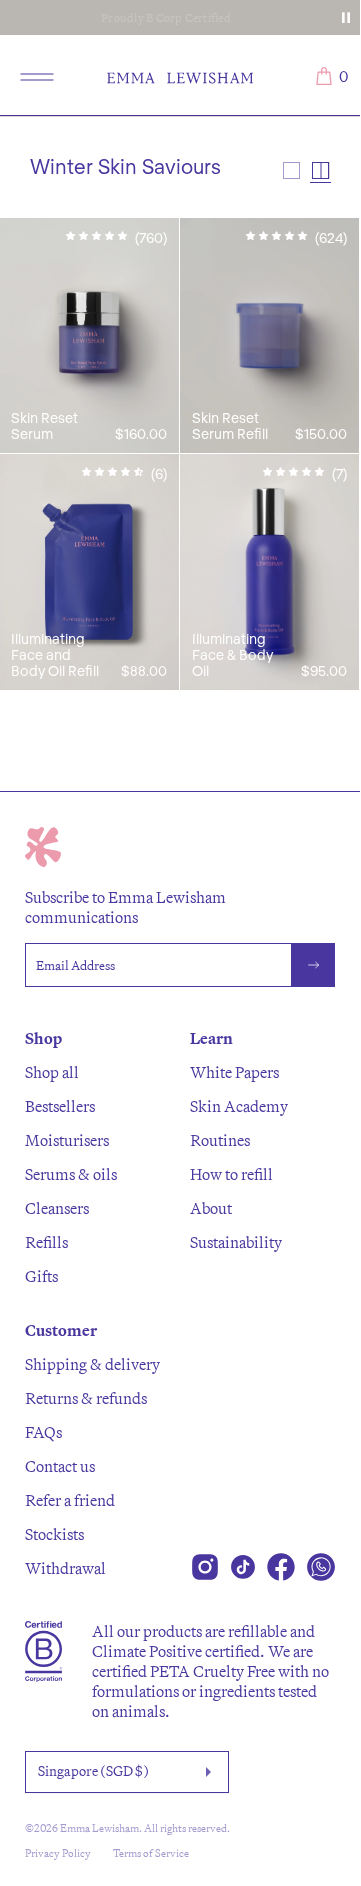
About (211, 1208)
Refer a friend (70, 1500)
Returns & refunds (86, 1398)
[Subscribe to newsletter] (313, 965)
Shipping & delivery (92, 1364)
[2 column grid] (320, 170)
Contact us (60, 1466)
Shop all (52, 1072)
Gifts (41, 1276)
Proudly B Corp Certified (166, 17)
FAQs (43, 1432)
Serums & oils (71, 1174)
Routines (220, 1140)
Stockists (54, 1534)
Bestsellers (60, 1106)
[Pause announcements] (346, 18)
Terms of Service (151, 1853)
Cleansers (57, 1208)
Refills (46, 1242)
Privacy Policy (58, 1853)
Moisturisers (67, 1140)
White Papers (234, 1072)
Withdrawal (65, 1568)
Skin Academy (239, 1106)
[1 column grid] (291, 170)
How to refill (231, 1174)
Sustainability (236, 1242)
